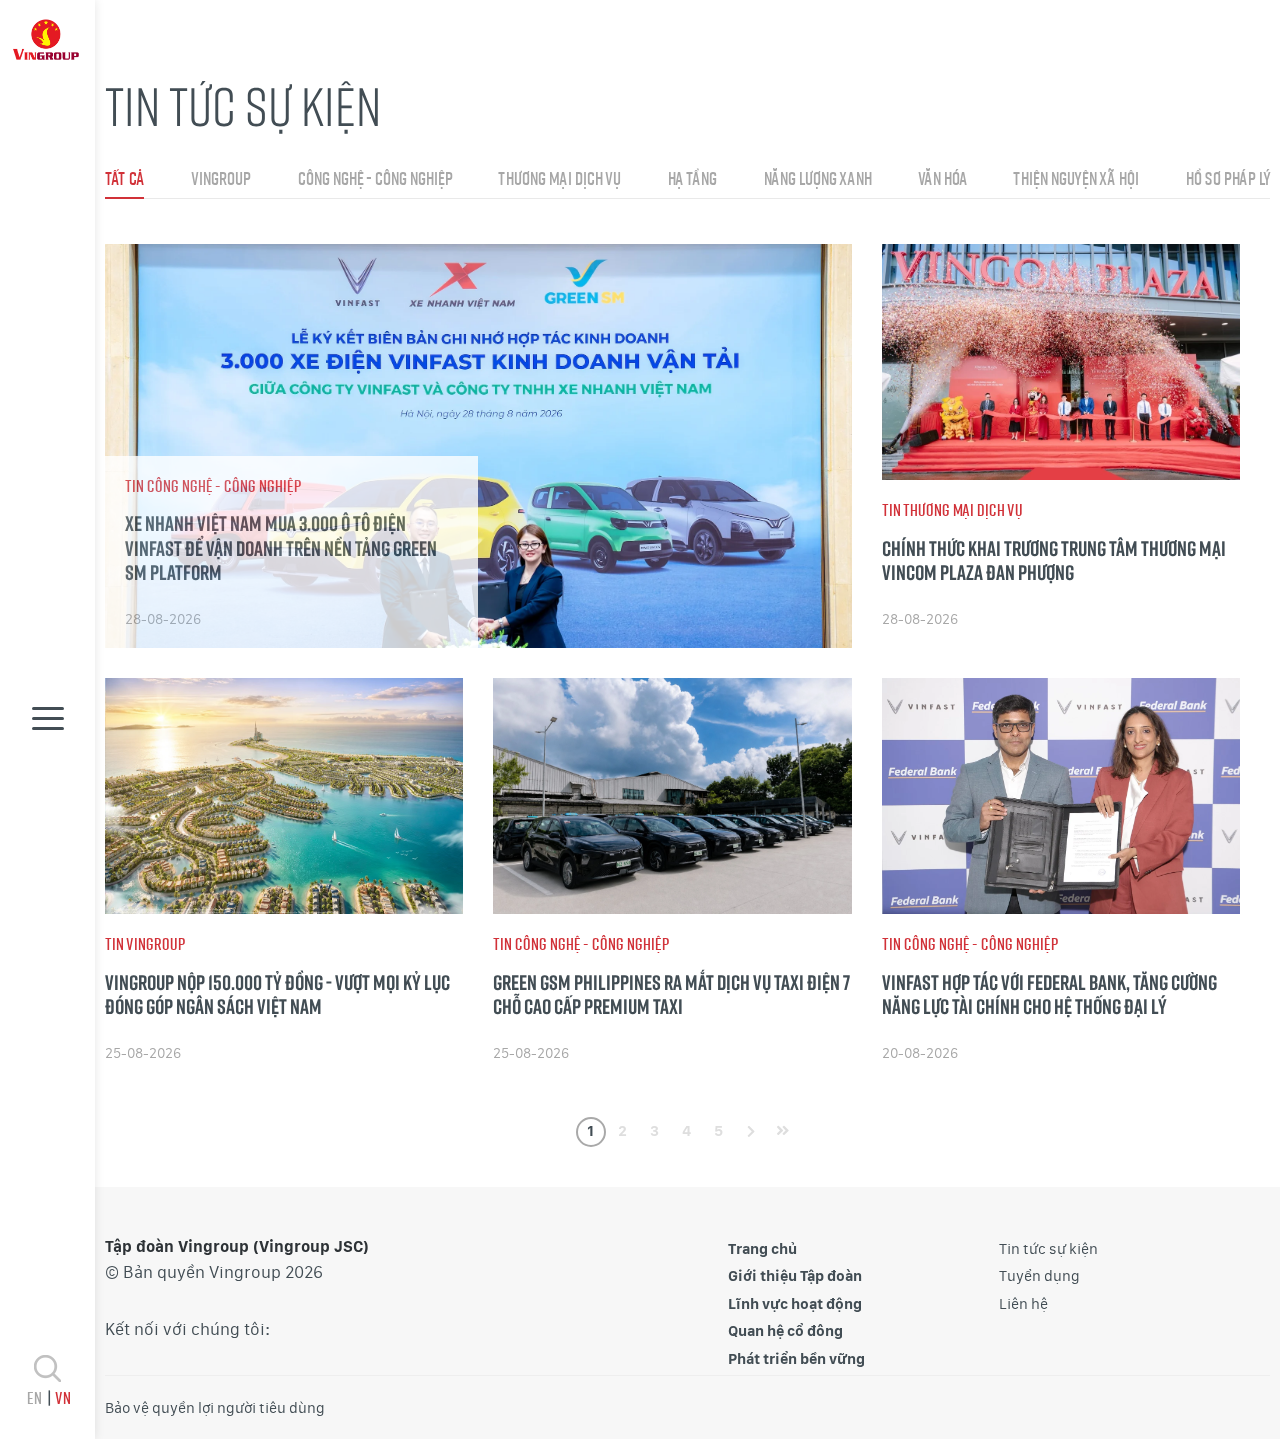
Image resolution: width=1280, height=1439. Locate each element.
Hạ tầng (691, 178)
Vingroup (220, 178)
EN (33, 1397)
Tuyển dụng (1039, 1276)
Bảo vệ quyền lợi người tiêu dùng (215, 1408)
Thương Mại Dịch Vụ (559, 178)
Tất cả (124, 178)
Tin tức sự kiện (1048, 1249)
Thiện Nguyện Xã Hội (1075, 178)
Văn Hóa (942, 178)
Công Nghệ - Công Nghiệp (374, 178)
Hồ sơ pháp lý (1227, 178)
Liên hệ (1023, 1304)
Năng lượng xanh (817, 178)
